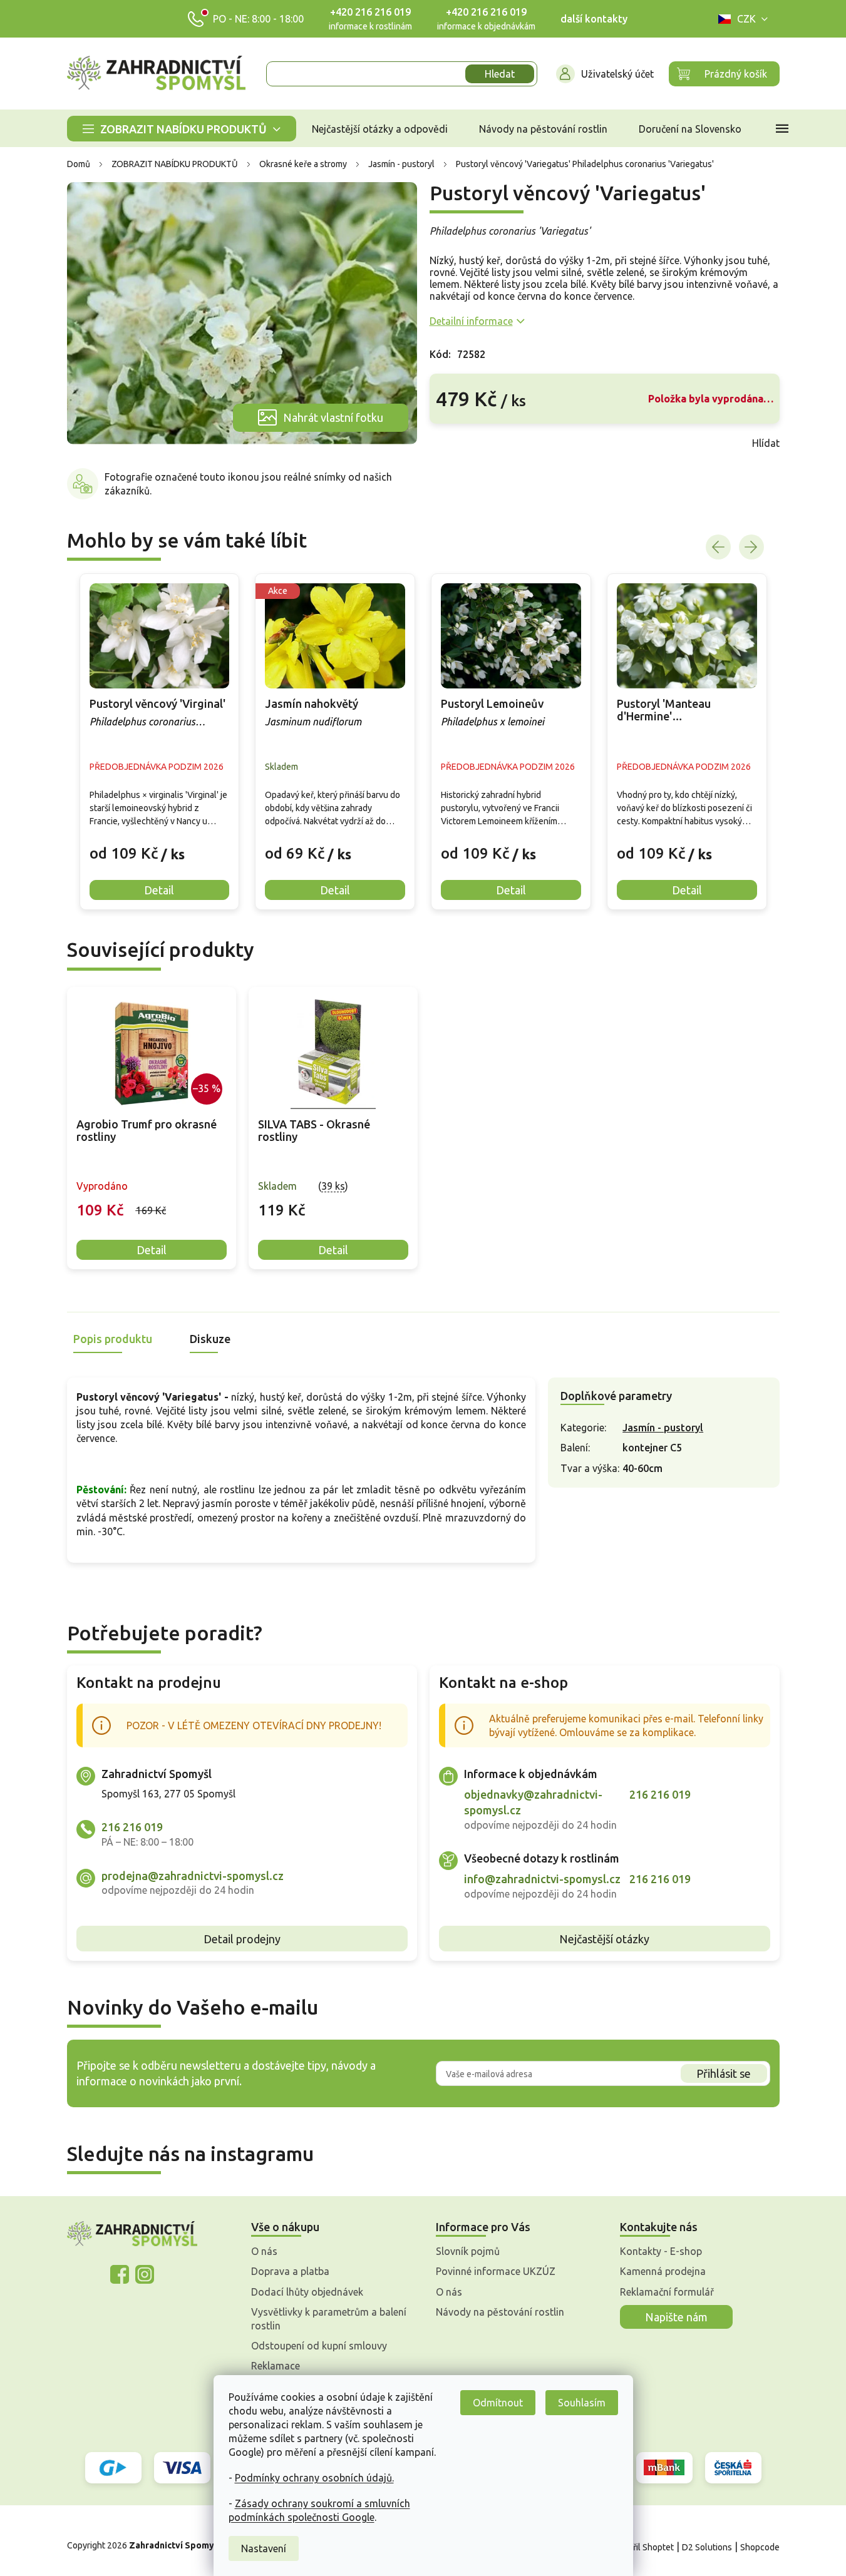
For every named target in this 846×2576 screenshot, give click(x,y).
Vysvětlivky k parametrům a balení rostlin (329, 2319)
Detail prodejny (242, 1939)
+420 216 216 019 (370, 12)
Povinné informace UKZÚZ (496, 2271)
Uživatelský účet (617, 74)
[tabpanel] (152, 1128)
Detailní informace (471, 321)
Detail (152, 1250)
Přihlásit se (724, 2073)
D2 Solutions (707, 2547)
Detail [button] (159, 890)
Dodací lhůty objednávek (307, 2292)
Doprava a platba (290, 2271)
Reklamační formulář (667, 2292)
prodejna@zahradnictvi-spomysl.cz (193, 1876)
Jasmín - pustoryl (663, 1428)
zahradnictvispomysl (145, 2274)
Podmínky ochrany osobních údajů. (314, 2478)
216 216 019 (132, 1827)
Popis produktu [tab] (113, 1339)
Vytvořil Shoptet (642, 2547)
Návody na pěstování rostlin (500, 2312)
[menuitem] (182, 129)
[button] (160, 844)
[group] (160, 742)
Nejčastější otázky (604, 1939)
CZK (746, 19)
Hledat (500, 74)
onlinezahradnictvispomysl (120, 2274)
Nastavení (264, 2548)
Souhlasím (582, 2403)
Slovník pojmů (468, 2251)
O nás (264, 2251)
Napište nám (676, 2317)
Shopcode (760, 2547)
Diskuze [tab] (210, 1339)
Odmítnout (498, 2403)
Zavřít (457, 443)
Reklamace (276, 2366)
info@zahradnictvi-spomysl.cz (542, 1879)
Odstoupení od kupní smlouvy (319, 2346)
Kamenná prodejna (663, 2271)
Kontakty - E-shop (661, 2251)
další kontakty (594, 19)
